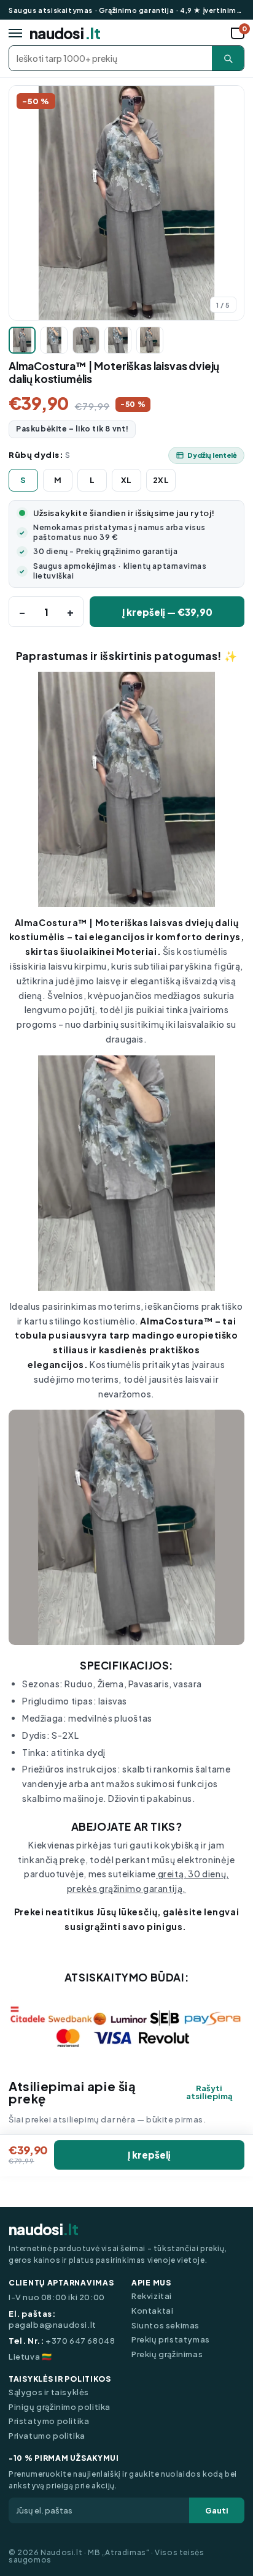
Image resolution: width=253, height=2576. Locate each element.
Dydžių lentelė (212, 455)
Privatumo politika (47, 2436)
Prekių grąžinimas (167, 2354)
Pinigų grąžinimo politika (60, 2407)
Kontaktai (152, 2311)
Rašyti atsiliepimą (209, 2092)
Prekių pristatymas (171, 2340)
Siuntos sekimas (165, 2326)
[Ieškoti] (228, 58)
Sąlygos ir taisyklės (49, 2392)
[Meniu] (15, 33)
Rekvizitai (152, 2296)
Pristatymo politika (49, 2421)
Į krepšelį (149, 2155)
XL (126, 480)
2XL (161, 480)
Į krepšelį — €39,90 (167, 612)
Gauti (217, 2510)
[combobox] (111, 58)
